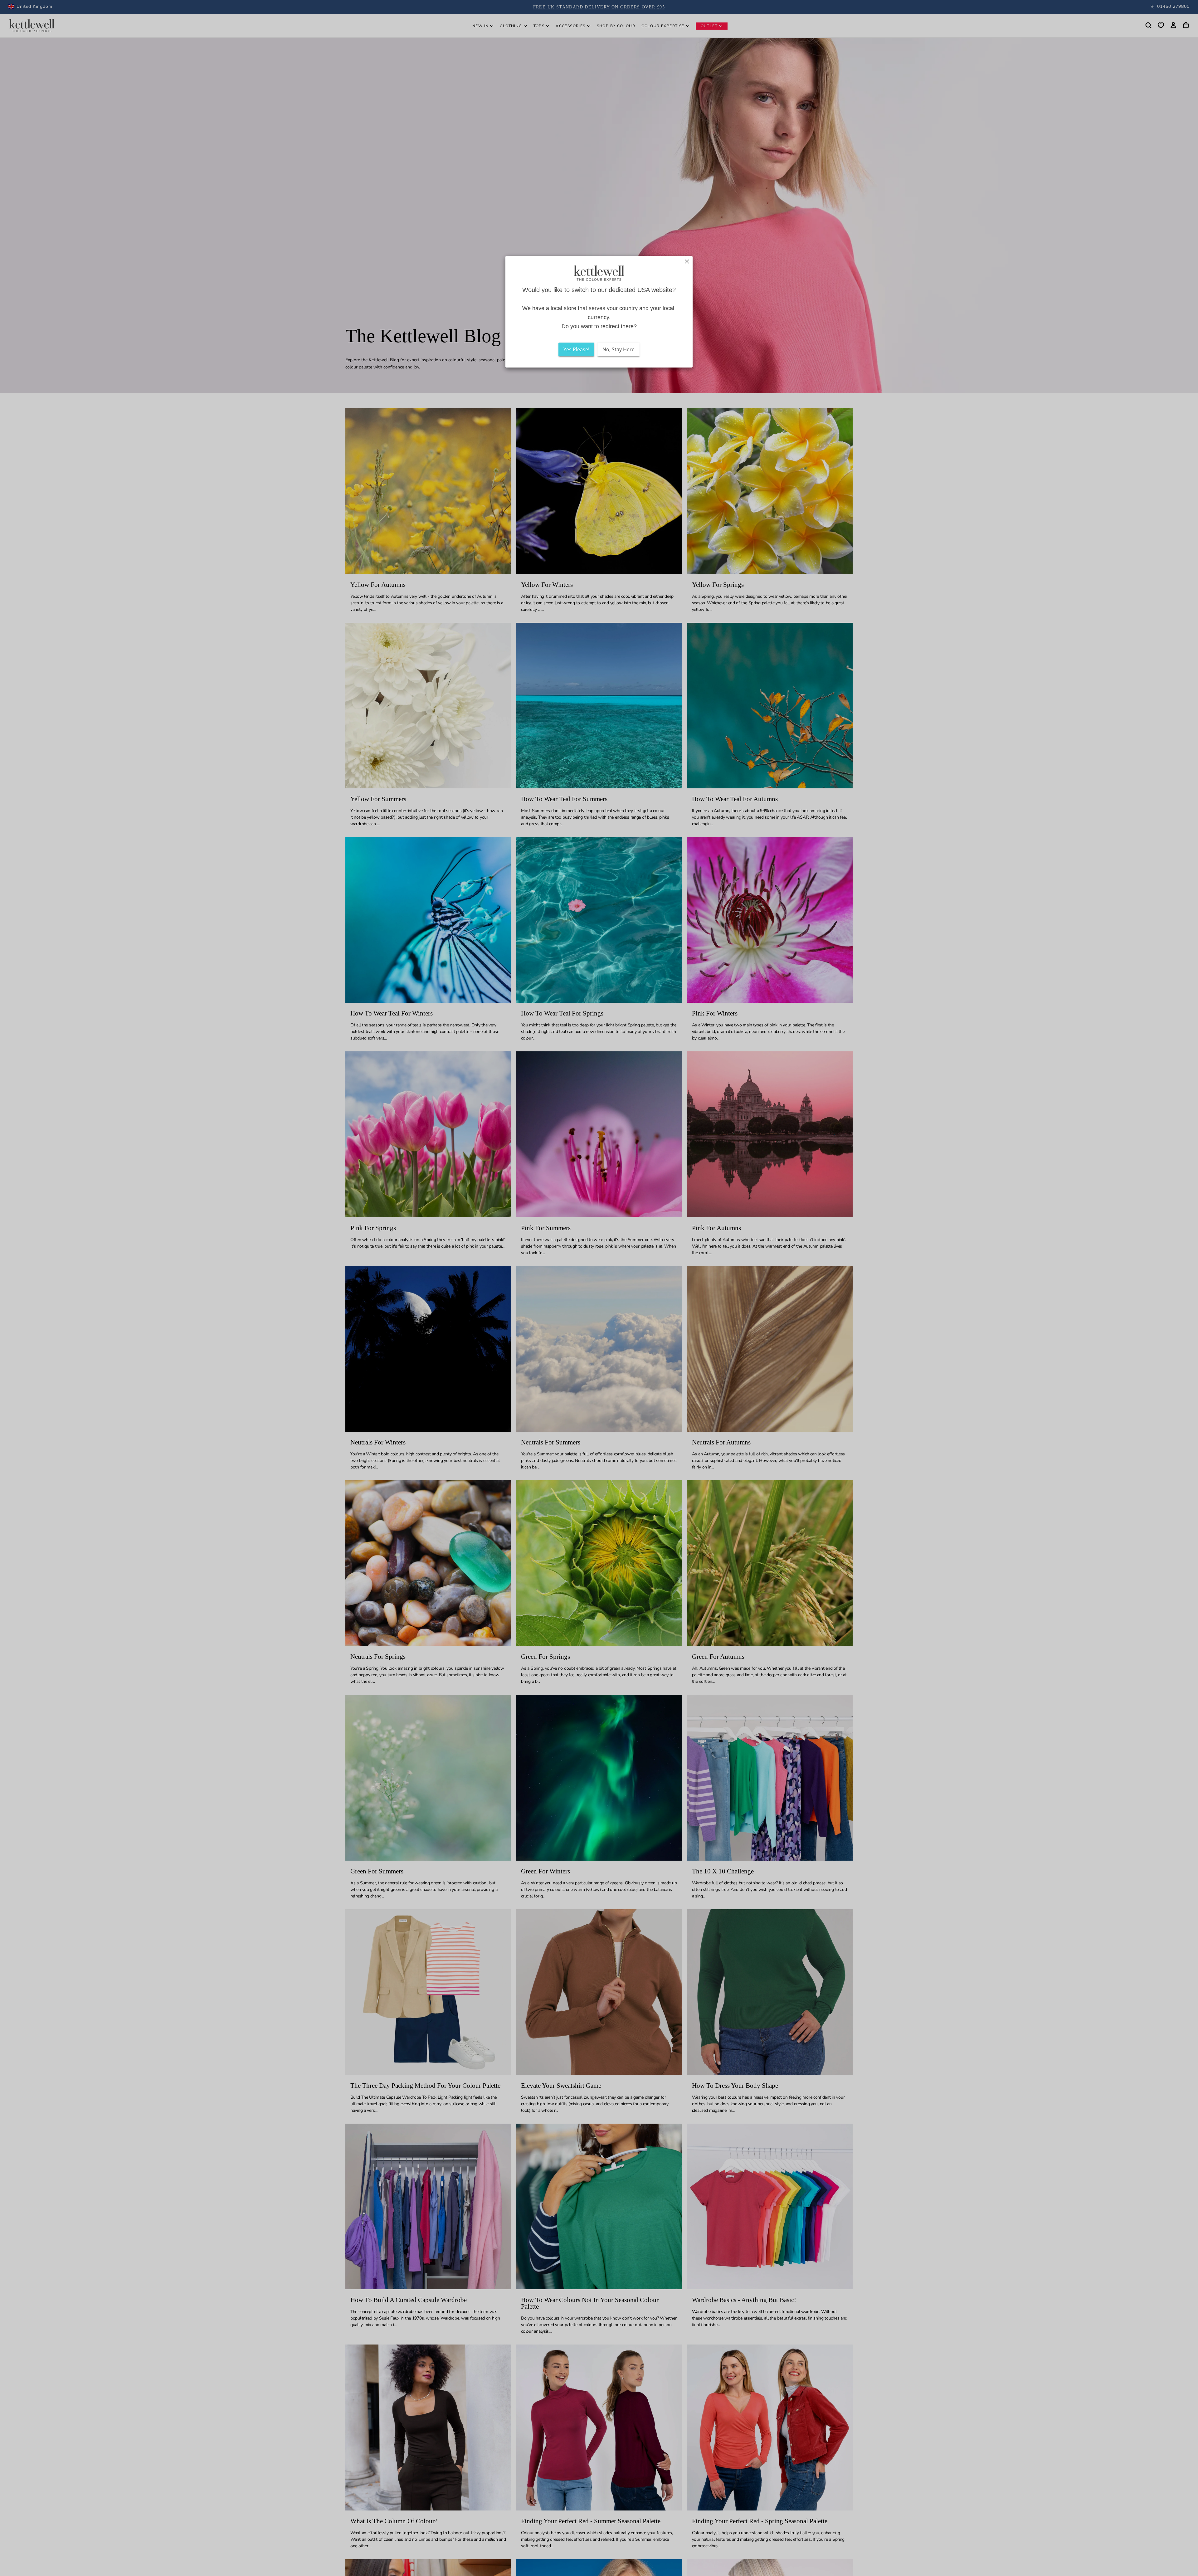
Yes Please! (576, 349)
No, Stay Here (618, 349)
